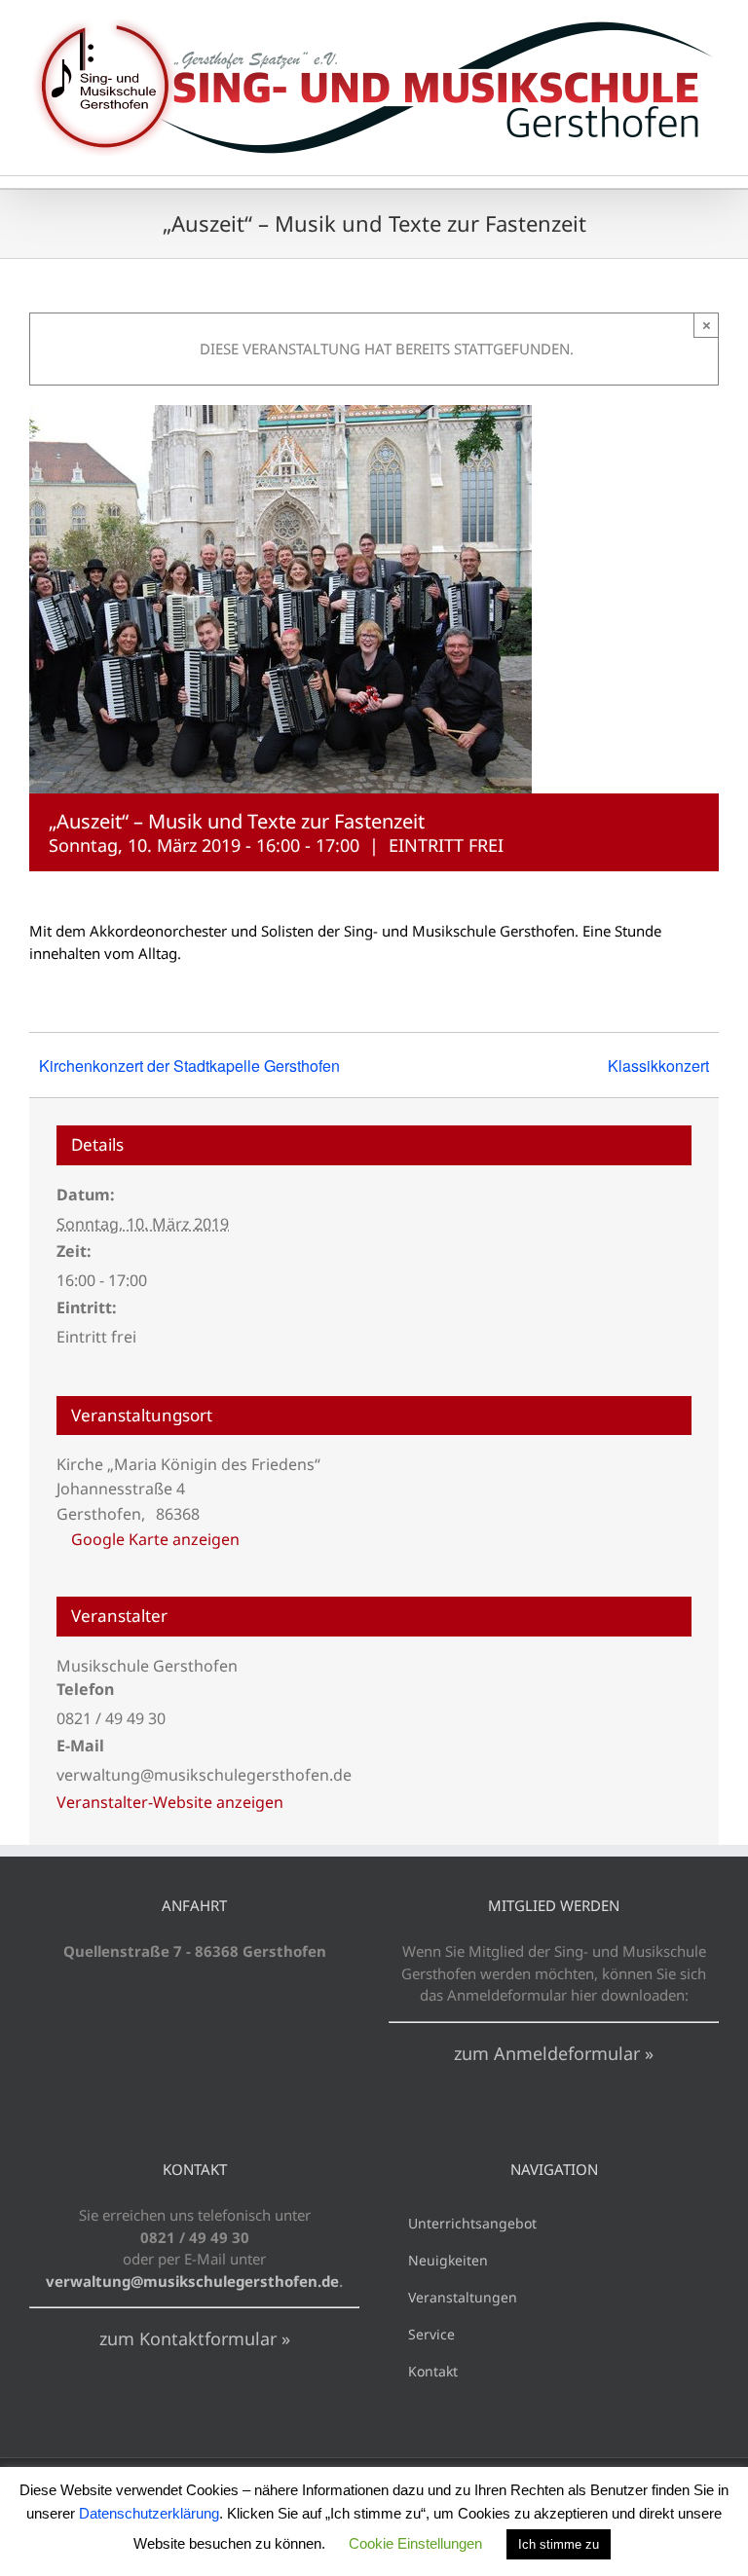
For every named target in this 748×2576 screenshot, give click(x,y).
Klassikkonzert (658, 1066)
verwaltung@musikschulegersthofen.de (192, 2281)
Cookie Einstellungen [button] (415, 2543)
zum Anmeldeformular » (554, 2053)
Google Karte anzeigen (155, 1539)
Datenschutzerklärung (149, 2513)
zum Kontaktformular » (195, 2338)
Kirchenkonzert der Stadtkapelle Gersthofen (189, 1066)
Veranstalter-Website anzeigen (170, 1802)
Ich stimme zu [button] (559, 2544)
